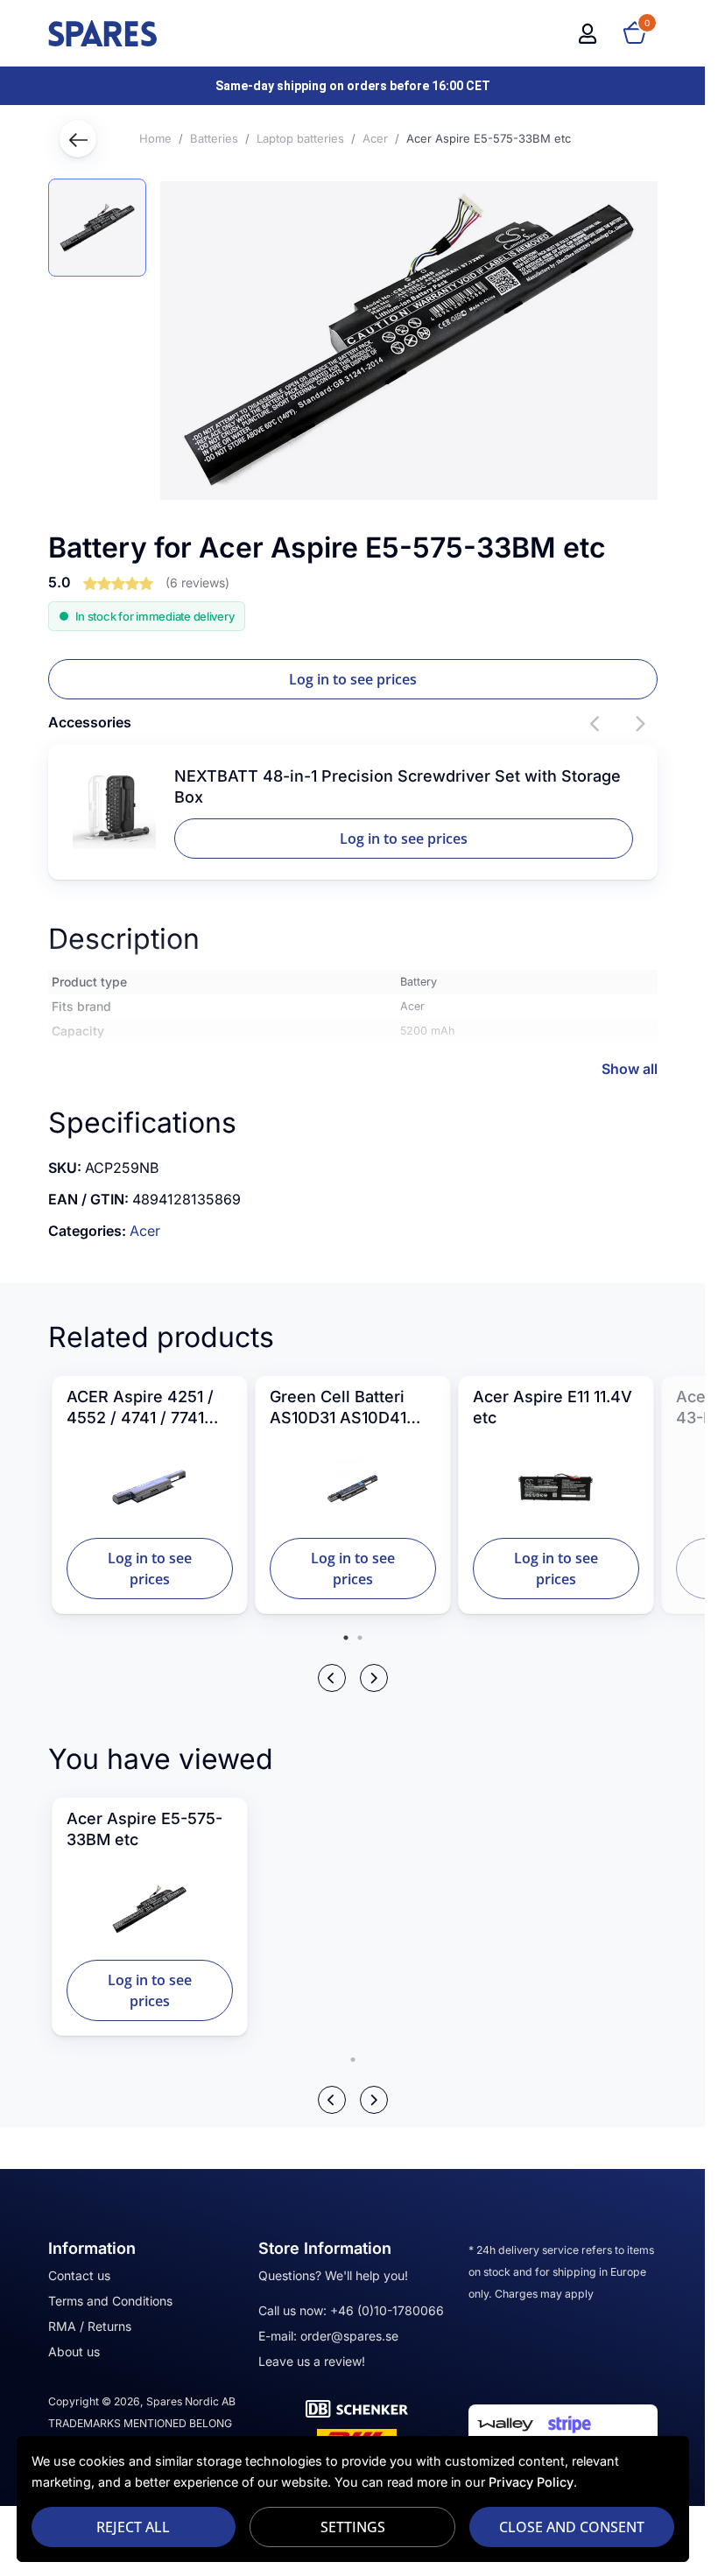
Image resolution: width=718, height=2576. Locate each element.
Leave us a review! (312, 2361)
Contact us (79, 2275)
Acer (145, 1231)
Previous (596, 724)
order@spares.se (349, 2336)
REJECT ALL (133, 2527)
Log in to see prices (353, 679)
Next (640, 724)
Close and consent (572, 2527)
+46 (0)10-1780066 (387, 2310)
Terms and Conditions (110, 2301)
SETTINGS (353, 2527)
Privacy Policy (531, 2482)
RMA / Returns (90, 2326)
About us (74, 2351)
